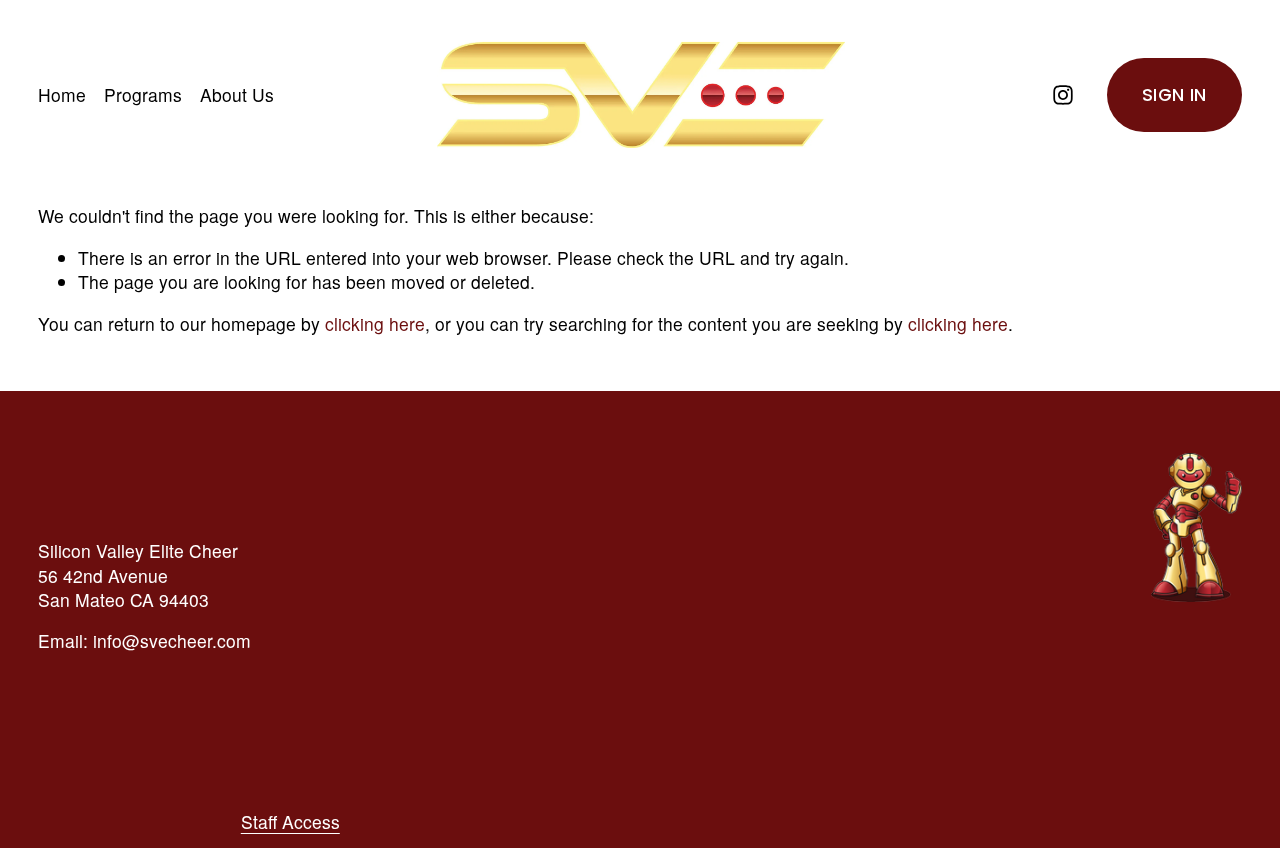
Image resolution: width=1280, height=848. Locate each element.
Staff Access (290, 822)
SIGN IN (1174, 95)
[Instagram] (1063, 95)
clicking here (375, 323)
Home (62, 94)
